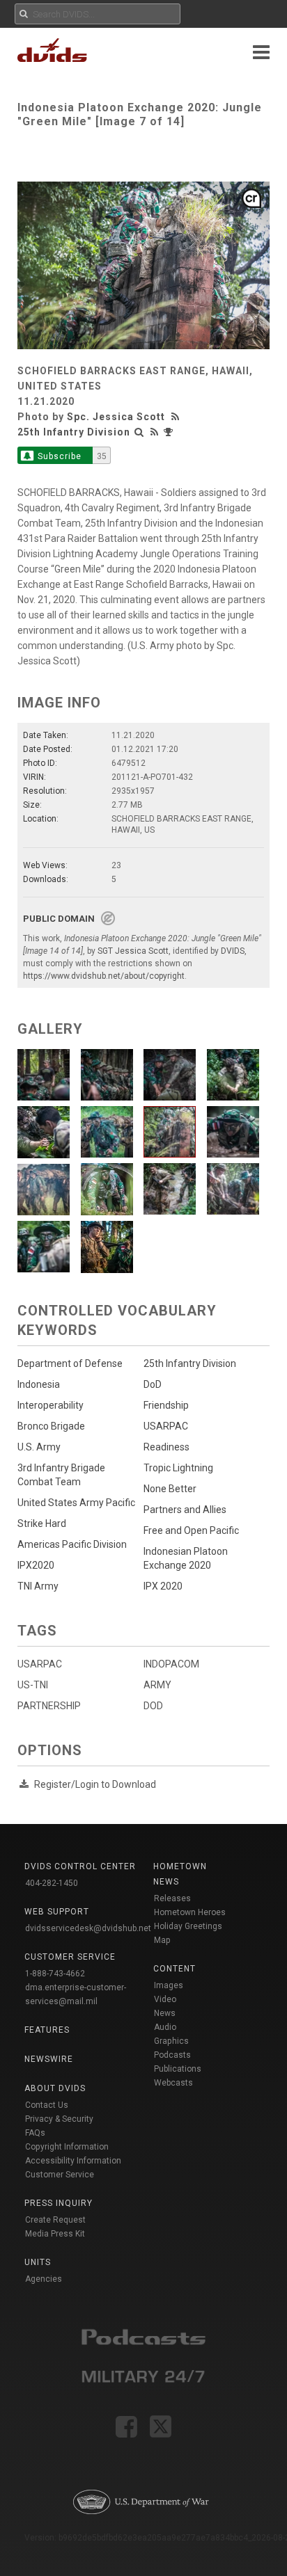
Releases (172, 1898)
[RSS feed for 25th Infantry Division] (155, 432)
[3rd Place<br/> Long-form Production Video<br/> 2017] (170, 432)
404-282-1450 (52, 1883)
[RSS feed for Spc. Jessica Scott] (177, 417)
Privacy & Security (59, 2119)
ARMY (157, 1685)
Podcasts (172, 2055)
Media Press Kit (55, 2234)
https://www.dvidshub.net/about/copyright (104, 976)
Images (169, 1985)
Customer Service (60, 2175)
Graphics (171, 2041)
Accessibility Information (73, 2161)
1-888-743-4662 (55, 1974)
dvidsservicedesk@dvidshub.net (88, 1928)
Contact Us (47, 2105)
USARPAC (40, 1664)
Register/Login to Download (95, 1784)
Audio (165, 2027)
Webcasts (173, 2083)
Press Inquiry (59, 2203)
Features (47, 2030)
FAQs (35, 2133)
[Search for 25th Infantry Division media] (139, 432)
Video (165, 1999)
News (165, 2013)
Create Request (55, 2220)
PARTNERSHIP (49, 1706)
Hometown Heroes (190, 1912)
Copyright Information (67, 2147)
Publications (178, 2069)
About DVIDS (55, 2088)
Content (174, 1969)
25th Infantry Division (74, 432)
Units (38, 2262)
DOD (153, 1706)
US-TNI (33, 1685)
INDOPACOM (171, 1664)
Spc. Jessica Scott (116, 417)
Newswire (49, 2059)
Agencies (44, 2279)
